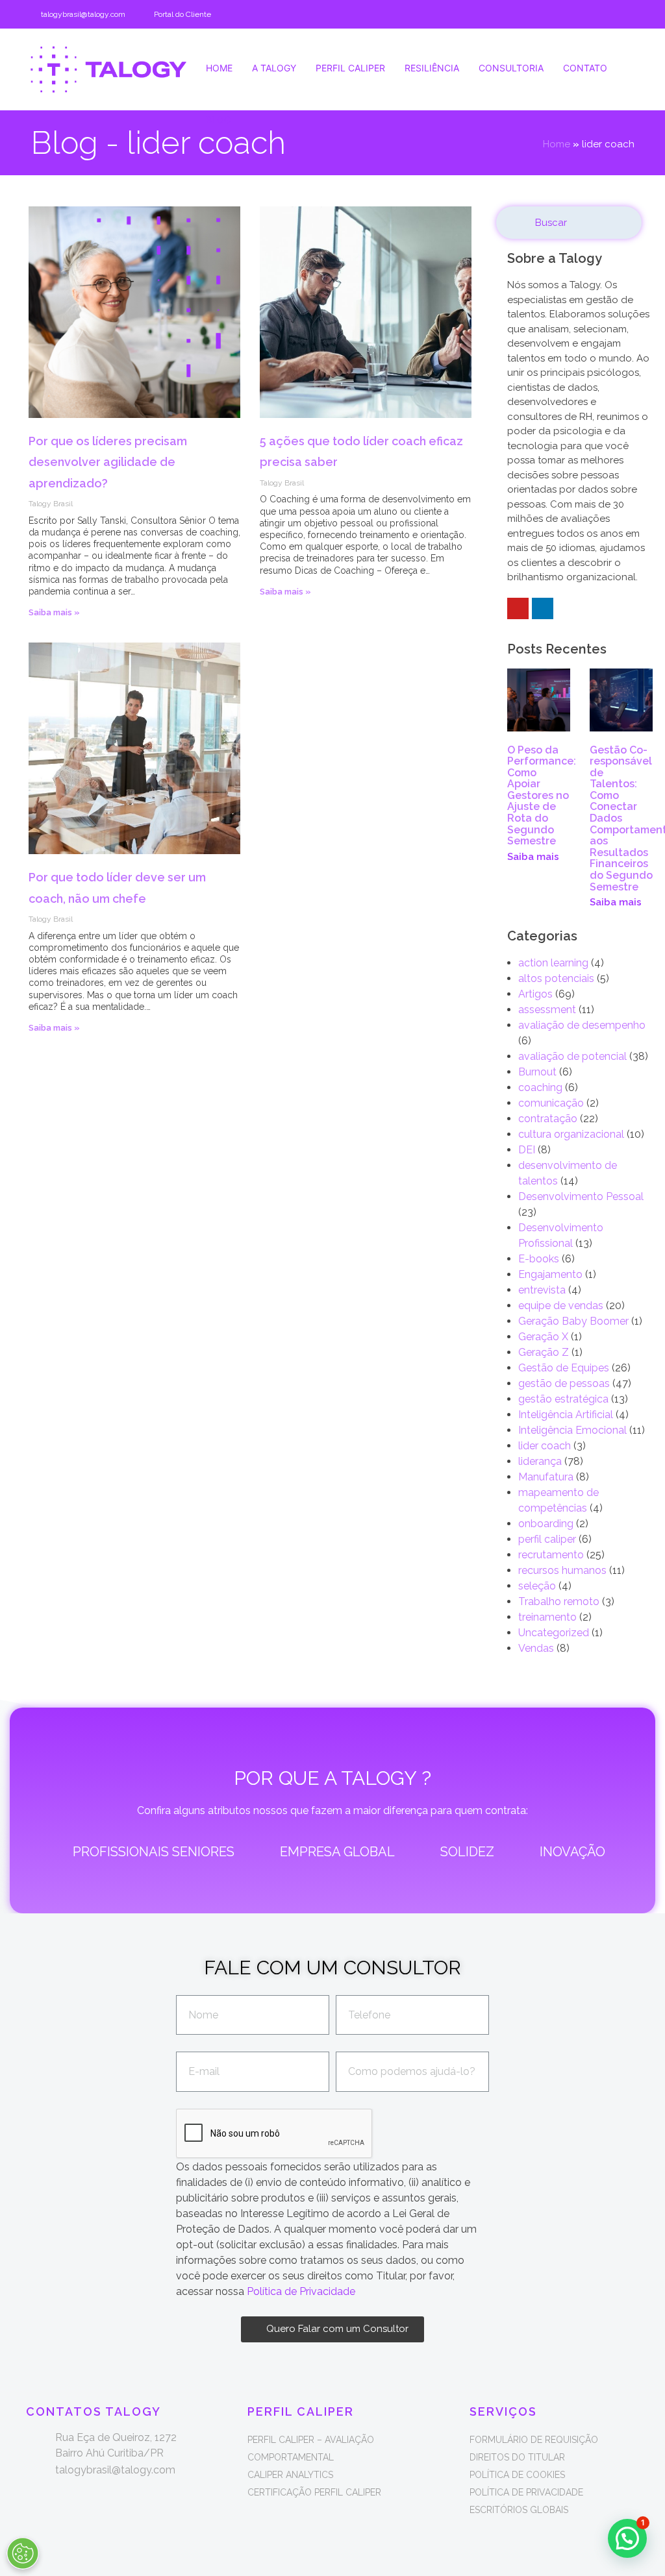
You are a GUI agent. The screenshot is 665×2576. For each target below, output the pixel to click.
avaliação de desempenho (582, 1025)
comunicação (551, 1103)
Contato (585, 68)
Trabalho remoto (559, 1601)
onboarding (546, 1524)
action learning (553, 963)
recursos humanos (562, 1570)
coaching (540, 1087)
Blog (218, 120)
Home (219, 68)
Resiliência (432, 68)
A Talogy (274, 68)
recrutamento (551, 1555)
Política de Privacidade (301, 2291)
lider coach (545, 1446)
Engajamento (550, 1274)
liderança (540, 1461)
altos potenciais (556, 978)
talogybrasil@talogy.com (83, 14)
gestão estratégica (563, 1399)
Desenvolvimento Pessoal (581, 1196)
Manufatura (546, 1477)
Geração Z (544, 1352)
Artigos (535, 994)
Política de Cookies (517, 2475)
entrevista (542, 1290)
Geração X (543, 1337)
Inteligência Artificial (566, 1415)
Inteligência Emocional (572, 1430)
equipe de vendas (561, 1306)
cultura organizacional (571, 1134)
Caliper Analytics (290, 2475)
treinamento (547, 1617)
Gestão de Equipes (564, 1368)
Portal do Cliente (182, 14)
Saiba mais (533, 857)
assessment (547, 1010)
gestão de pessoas (564, 1383)
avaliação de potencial (572, 1056)
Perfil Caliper (350, 68)
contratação (548, 1119)
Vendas (536, 1648)
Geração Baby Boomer (573, 1321)
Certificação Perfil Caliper (314, 2492)
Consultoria (511, 68)
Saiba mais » (54, 612)
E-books (539, 1259)
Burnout (537, 1072)
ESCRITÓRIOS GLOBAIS (519, 2510)
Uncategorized (554, 1633)
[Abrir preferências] (23, 2553)
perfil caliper (547, 1539)
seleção (537, 1586)
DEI (527, 1150)
